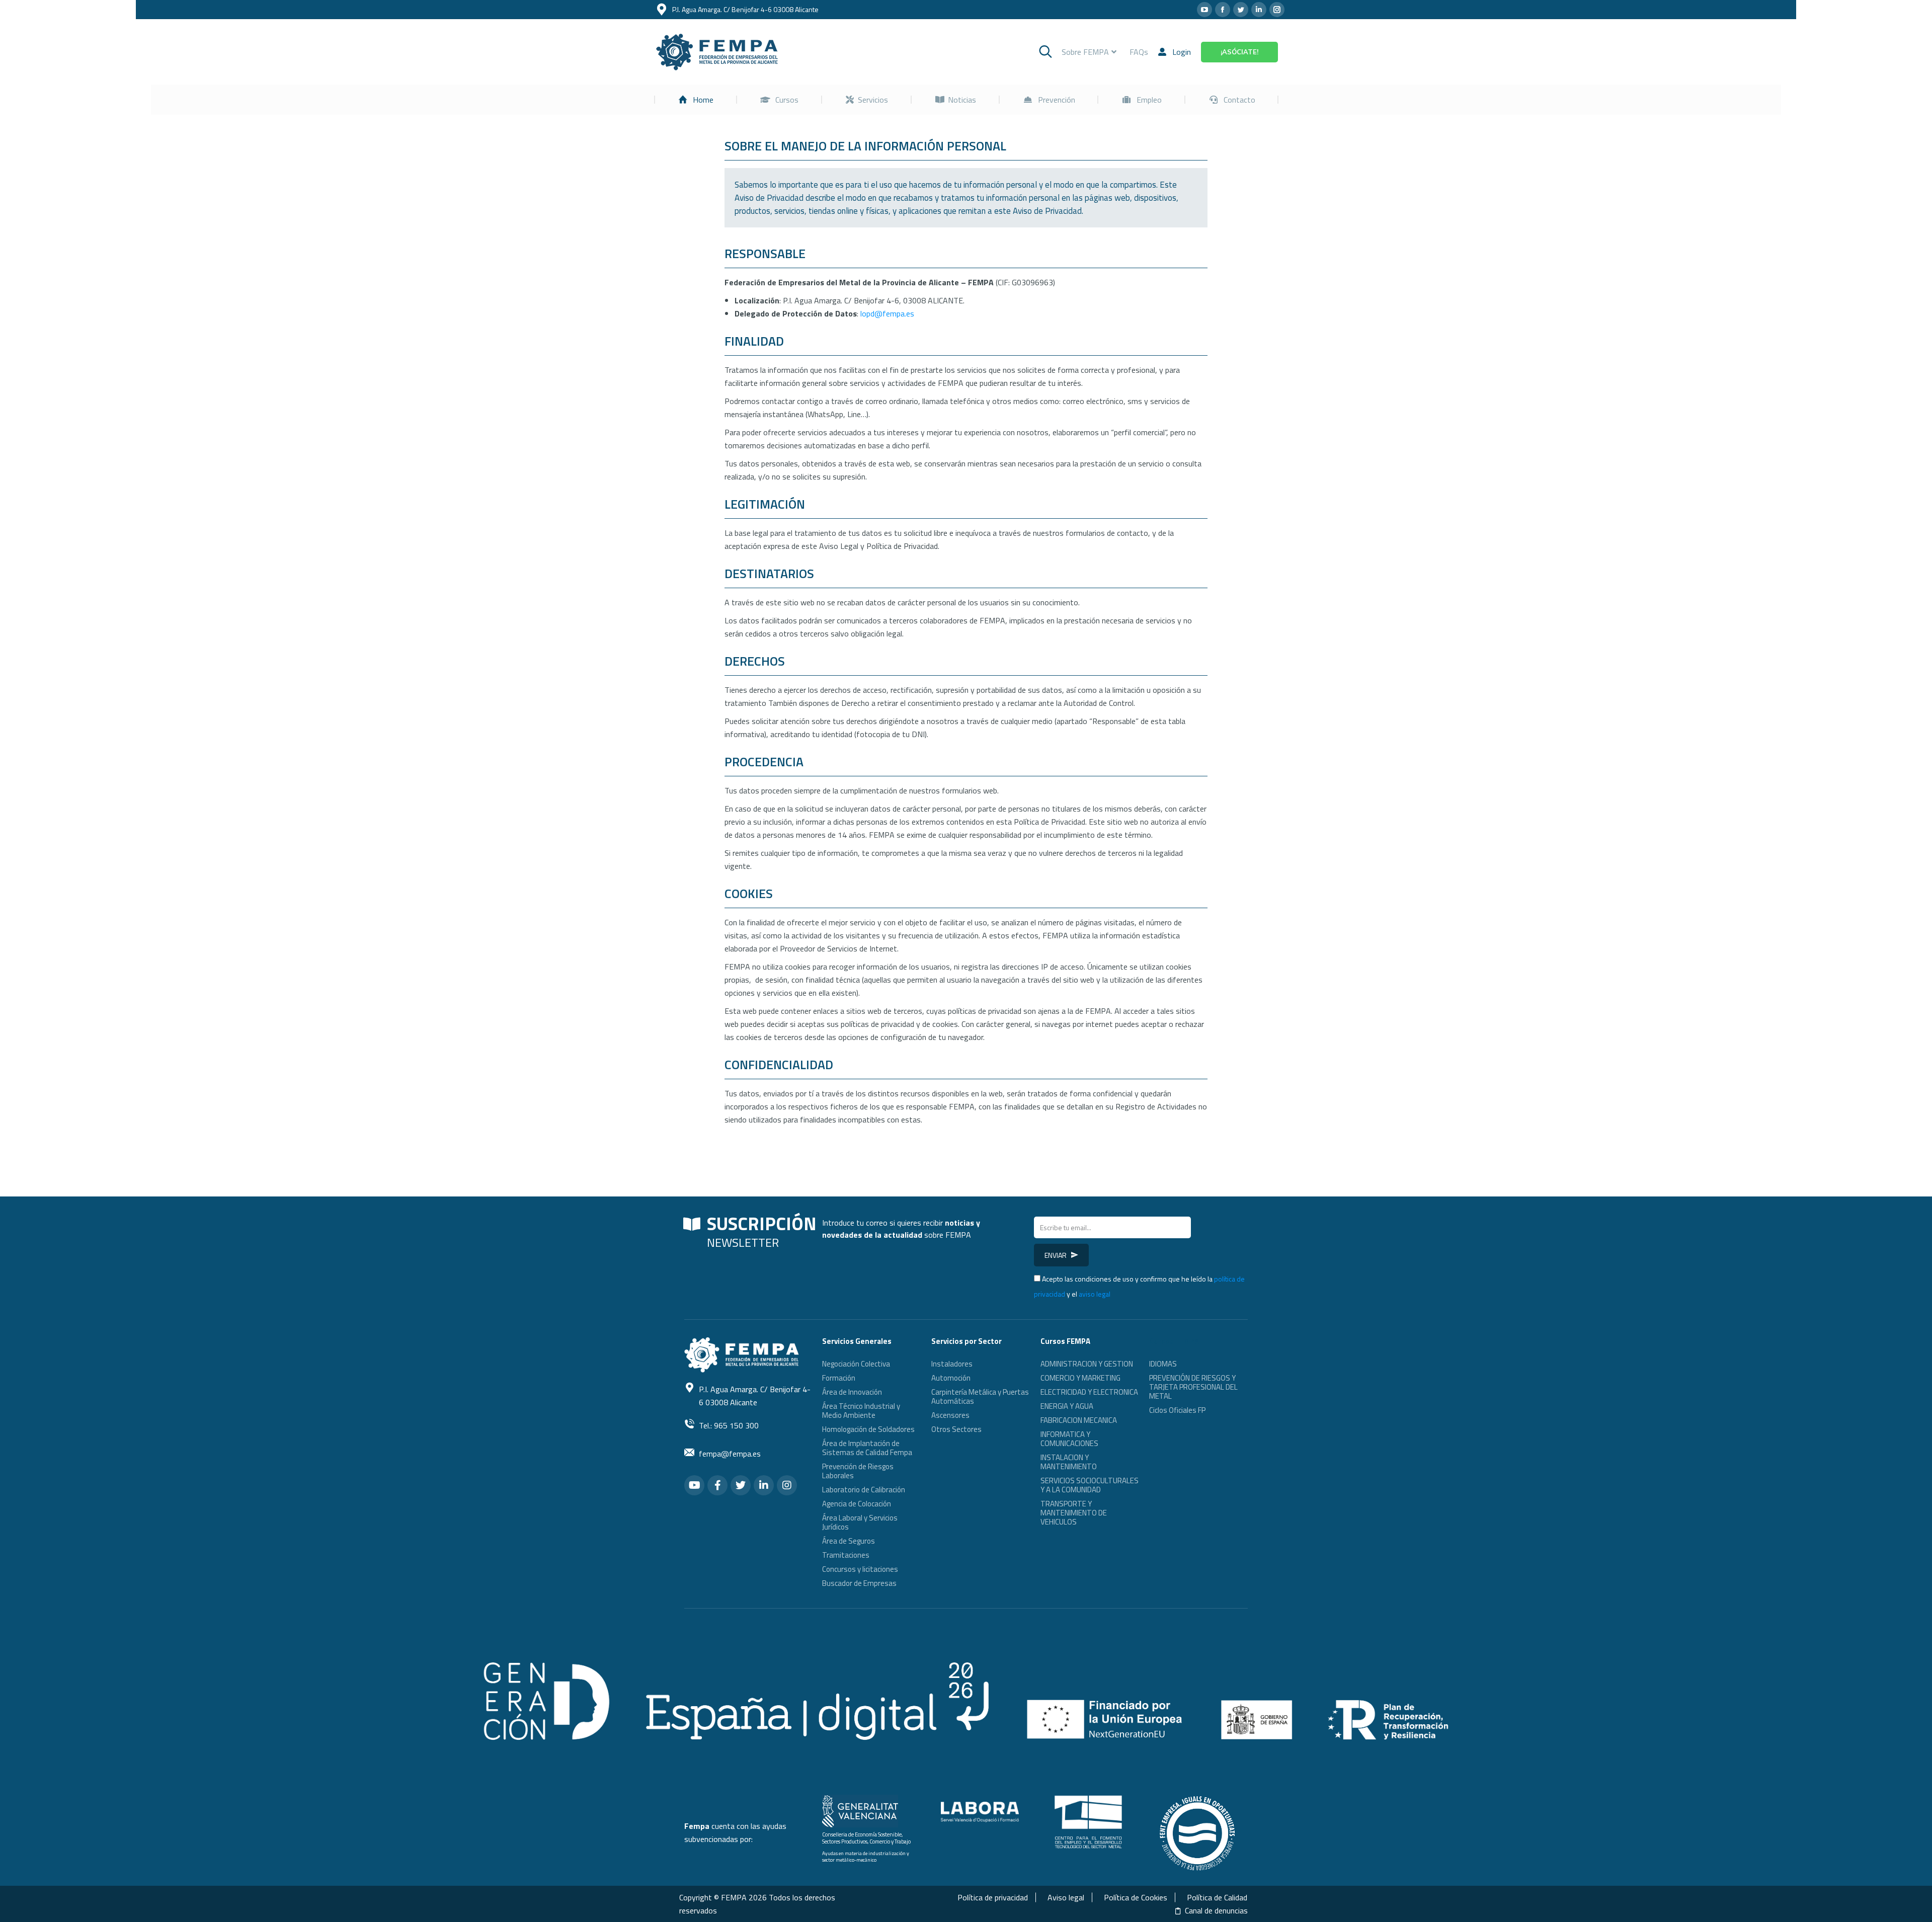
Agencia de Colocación (857, 1504)
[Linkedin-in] (764, 1485)
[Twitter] (741, 1485)
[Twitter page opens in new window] (1241, 10)
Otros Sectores (956, 1429)
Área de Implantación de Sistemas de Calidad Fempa (867, 1448)
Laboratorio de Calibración (864, 1490)
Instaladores (952, 1364)
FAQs (1139, 52)
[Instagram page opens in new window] (1277, 10)
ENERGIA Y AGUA (1067, 1406)
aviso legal (1095, 1294)
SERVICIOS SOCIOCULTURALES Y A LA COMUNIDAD (1090, 1485)
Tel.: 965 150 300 (729, 1425)
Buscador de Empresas (859, 1583)
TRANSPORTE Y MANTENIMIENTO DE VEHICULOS (1074, 1513)
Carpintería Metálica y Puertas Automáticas (980, 1396)
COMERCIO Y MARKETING (1080, 1378)
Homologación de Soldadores (868, 1429)
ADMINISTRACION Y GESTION (1087, 1364)
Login (1182, 52)
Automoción (951, 1378)
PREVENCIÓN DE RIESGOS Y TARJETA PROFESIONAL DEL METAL (1193, 1387)
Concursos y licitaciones (860, 1569)
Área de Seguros (849, 1541)
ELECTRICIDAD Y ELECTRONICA (1089, 1392)
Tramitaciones (846, 1555)
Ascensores (950, 1415)
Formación (839, 1378)
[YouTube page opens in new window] (1204, 10)
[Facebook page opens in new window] (1223, 10)
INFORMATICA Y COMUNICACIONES (1069, 1439)
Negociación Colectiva (856, 1364)
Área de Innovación (852, 1392)
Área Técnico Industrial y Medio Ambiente (861, 1411)
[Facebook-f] (717, 1485)
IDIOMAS (1163, 1364)
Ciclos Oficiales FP (1177, 1410)
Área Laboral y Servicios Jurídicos (860, 1522)
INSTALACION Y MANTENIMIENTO (1069, 1462)
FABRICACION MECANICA (1079, 1420)
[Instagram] (787, 1485)
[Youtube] (694, 1485)
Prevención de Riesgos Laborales (858, 1471)
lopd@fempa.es (887, 313)
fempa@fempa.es (730, 1454)
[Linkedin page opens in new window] (1259, 10)
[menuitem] (696, 100)
